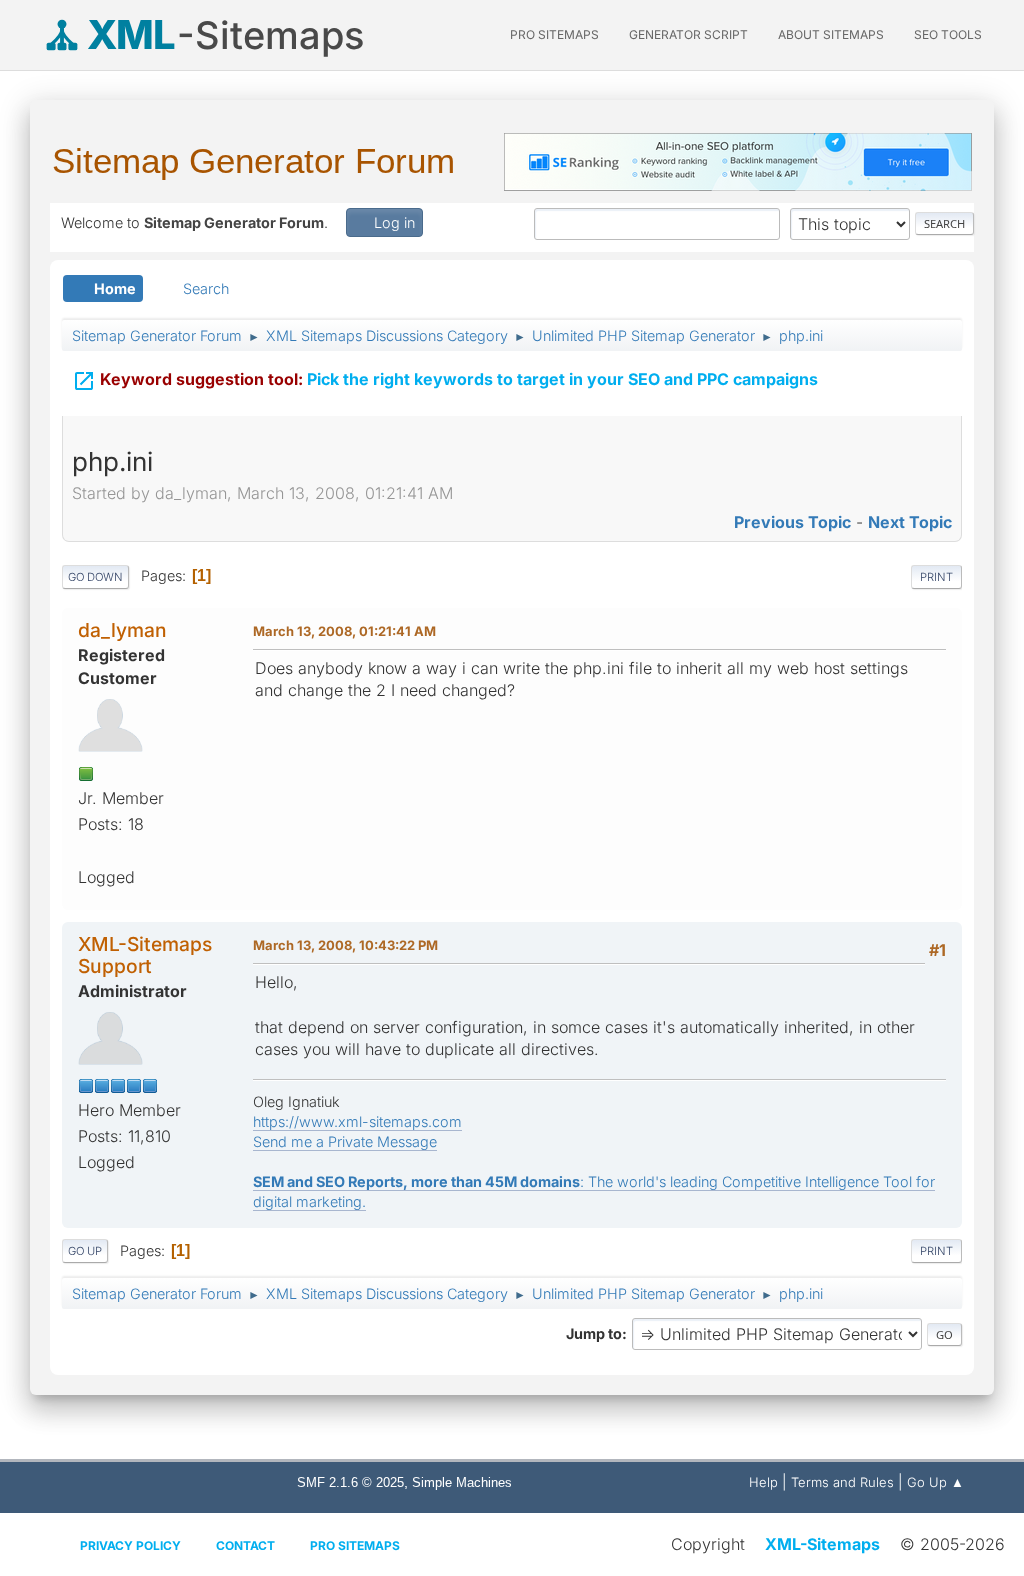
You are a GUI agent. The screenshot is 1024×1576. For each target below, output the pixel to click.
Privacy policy (130, 1545)
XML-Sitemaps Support (145, 954)
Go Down (95, 577)
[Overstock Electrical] (86, 850)
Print (936, 577)
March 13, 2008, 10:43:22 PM (345, 945)
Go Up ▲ (935, 1482)
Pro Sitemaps (355, 1545)
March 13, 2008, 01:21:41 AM (344, 631)
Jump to (594, 1333)
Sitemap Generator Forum (253, 160)
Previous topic (792, 522)
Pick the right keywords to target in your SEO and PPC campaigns (445, 381)
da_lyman (122, 630)
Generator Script (688, 34)
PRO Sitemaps (554, 34)
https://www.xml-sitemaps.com (357, 1121)
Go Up (85, 1251)
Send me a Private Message (345, 1141)
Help (763, 1482)
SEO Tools (948, 34)
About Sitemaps (831, 34)
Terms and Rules (842, 1482)
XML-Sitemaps (822, 1544)
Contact (245, 1545)
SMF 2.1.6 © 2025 (350, 1482)
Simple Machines (462, 1482)
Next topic (910, 522)
